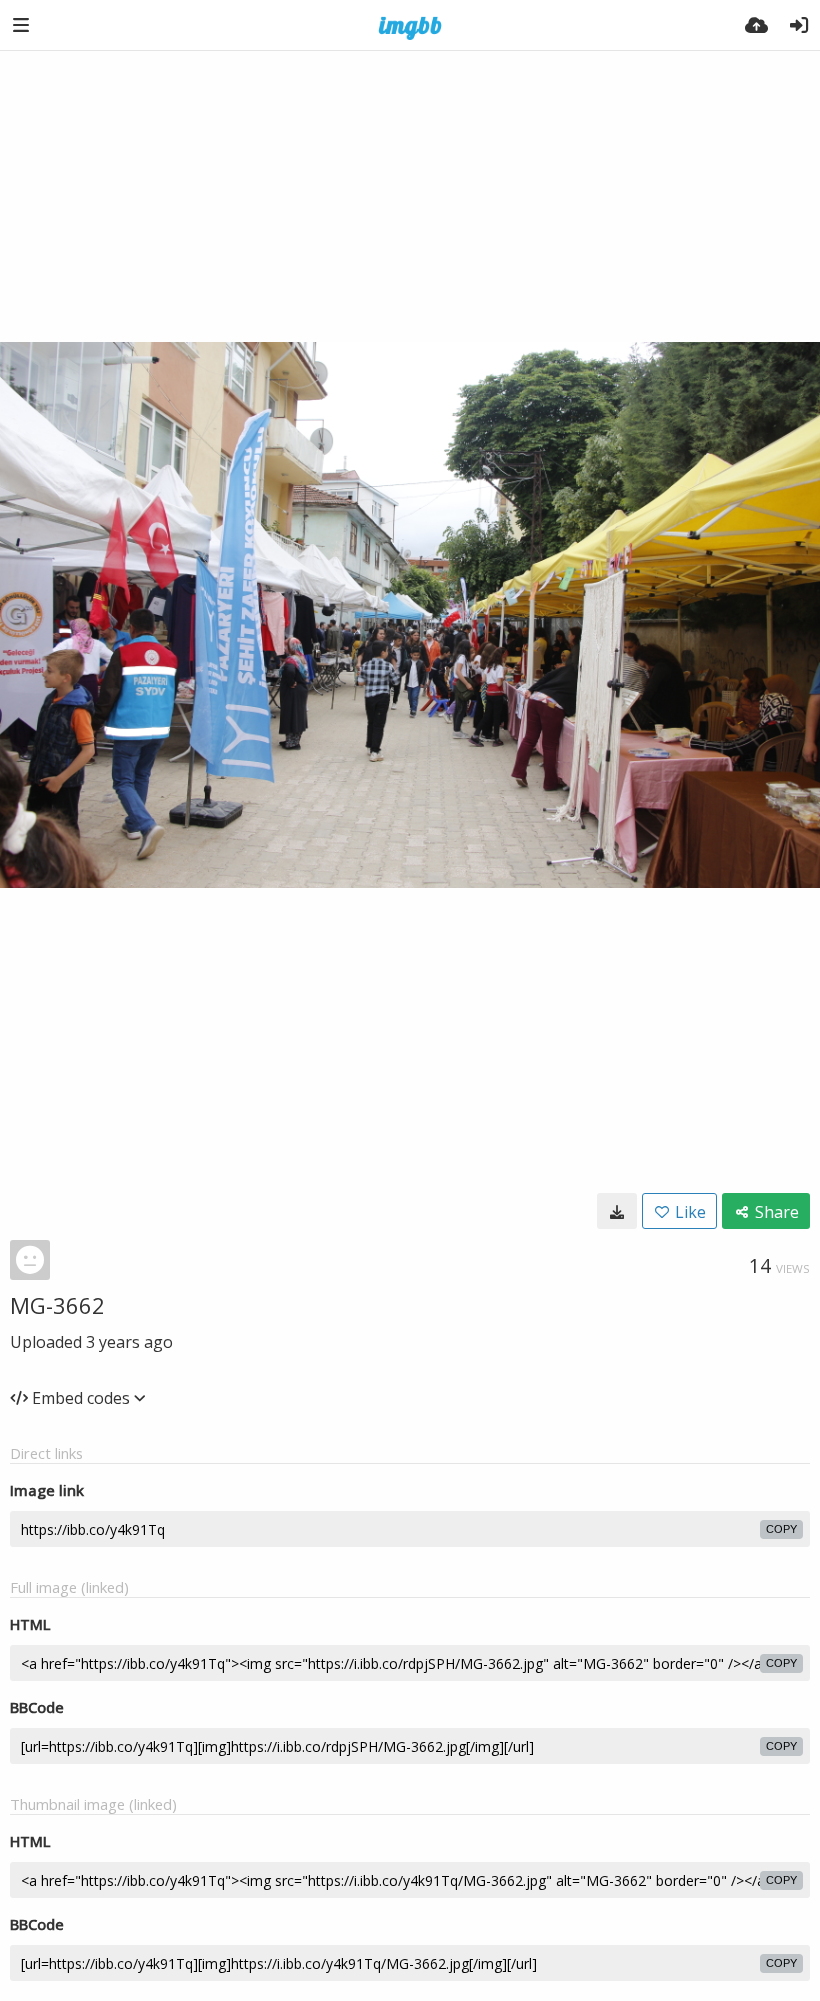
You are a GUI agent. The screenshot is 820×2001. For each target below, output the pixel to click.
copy (781, 1529)
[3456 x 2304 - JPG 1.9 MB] (617, 1211)
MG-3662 (57, 1305)
